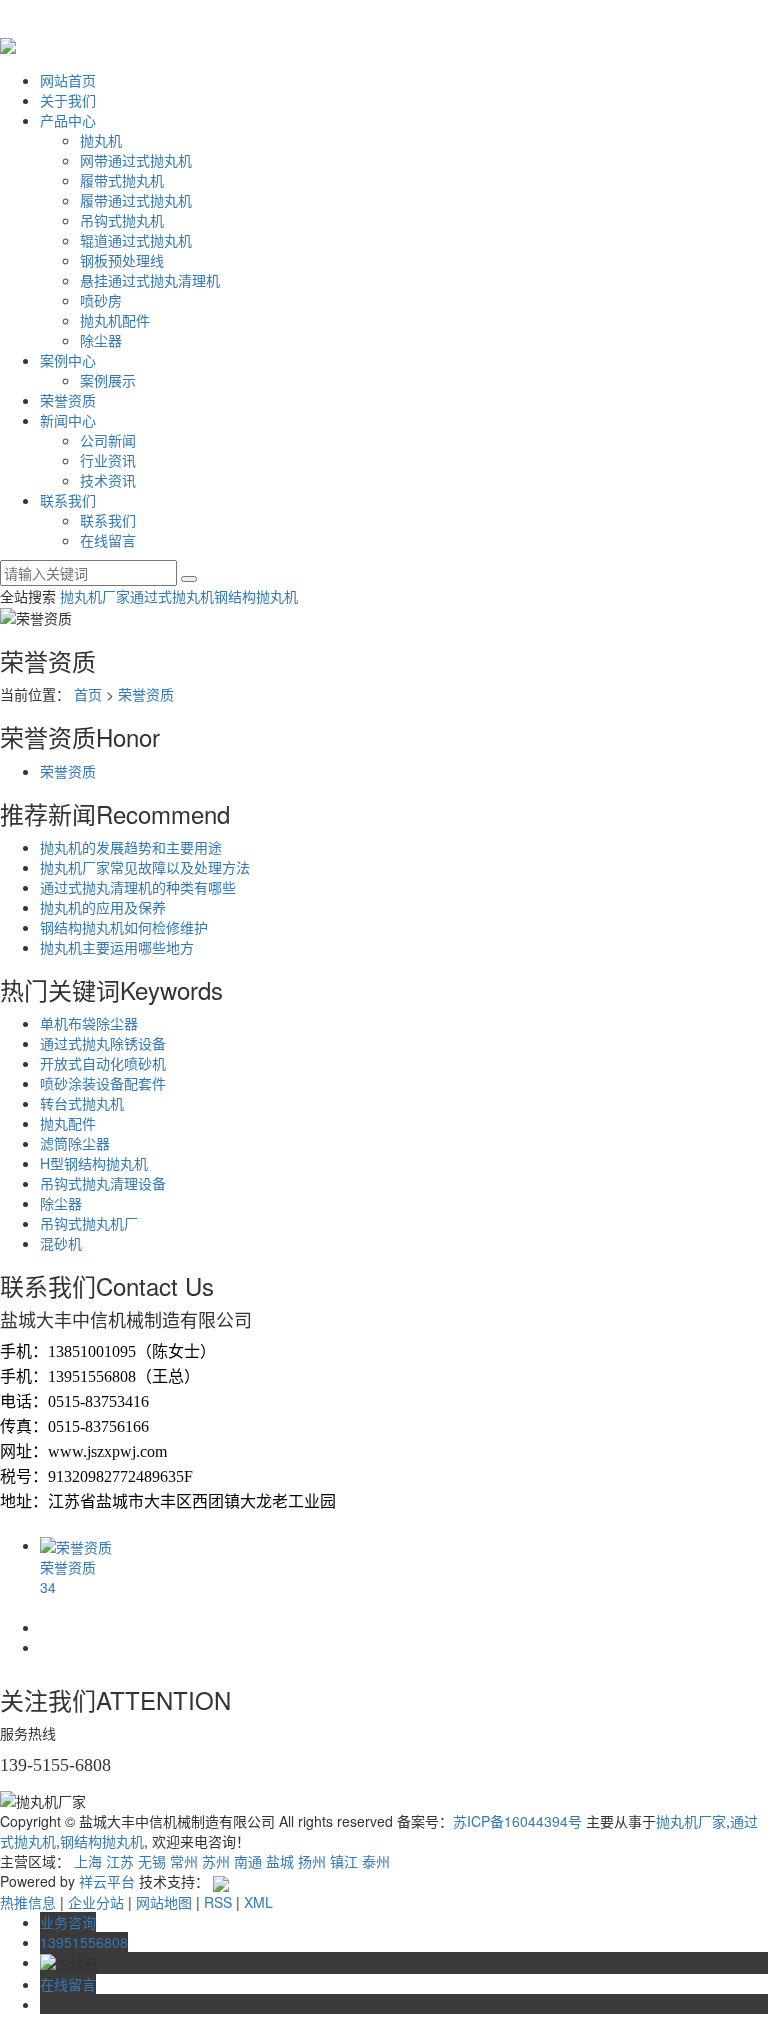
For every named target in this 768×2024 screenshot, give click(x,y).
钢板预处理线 (122, 260)
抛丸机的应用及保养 (103, 907)
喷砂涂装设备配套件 (103, 1083)
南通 (248, 1861)
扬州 (312, 1861)
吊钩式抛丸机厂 (89, 1223)
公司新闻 (108, 440)
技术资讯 (108, 480)
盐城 (280, 1861)
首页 (88, 694)
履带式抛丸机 (122, 180)
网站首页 (68, 80)
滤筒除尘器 (75, 1143)
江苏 (120, 1861)
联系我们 (68, 500)
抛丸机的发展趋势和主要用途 (131, 847)
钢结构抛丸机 (256, 596)
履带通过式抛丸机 (136, 200)
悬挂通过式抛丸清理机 (150, 280)
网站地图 (164, 1902)
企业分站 (96, 1902)
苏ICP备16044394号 (517, 1821)
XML (258, 1902)
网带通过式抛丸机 (136, 160)
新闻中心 (68, 420)
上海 (88, 1861)
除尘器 (101, 340)
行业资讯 (108, 460)
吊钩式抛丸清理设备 (103, 1183)
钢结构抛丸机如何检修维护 (124, 927)
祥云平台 (107, 1881)
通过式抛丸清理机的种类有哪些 (138, 887)
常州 (184, 1861)
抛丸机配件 (115, 320)
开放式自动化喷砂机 (103, 1063)
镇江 (344, 1861)
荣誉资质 (68, 400)
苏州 (216, 1861)
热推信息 (28, 1902)
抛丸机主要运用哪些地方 (117, 947)
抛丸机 (101, 140)
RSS (218, 1902)
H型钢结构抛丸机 (94, 1163)
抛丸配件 (68, 1123)
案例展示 (108, 380)
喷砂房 (101, 300)
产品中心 (68, 120)
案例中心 (68, 360)
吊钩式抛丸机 (122, 220)
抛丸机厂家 (95, 596)
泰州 (376, 1861)
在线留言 (108, 540)
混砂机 (61, 1243)
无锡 (152, 1861)
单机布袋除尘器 (89, 1023)
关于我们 (68, 100)
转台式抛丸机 (82, 1103)
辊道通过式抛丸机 (136, 240)
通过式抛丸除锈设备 (103, 1043)
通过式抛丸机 (172, 596)
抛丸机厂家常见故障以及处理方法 (145, 867)
